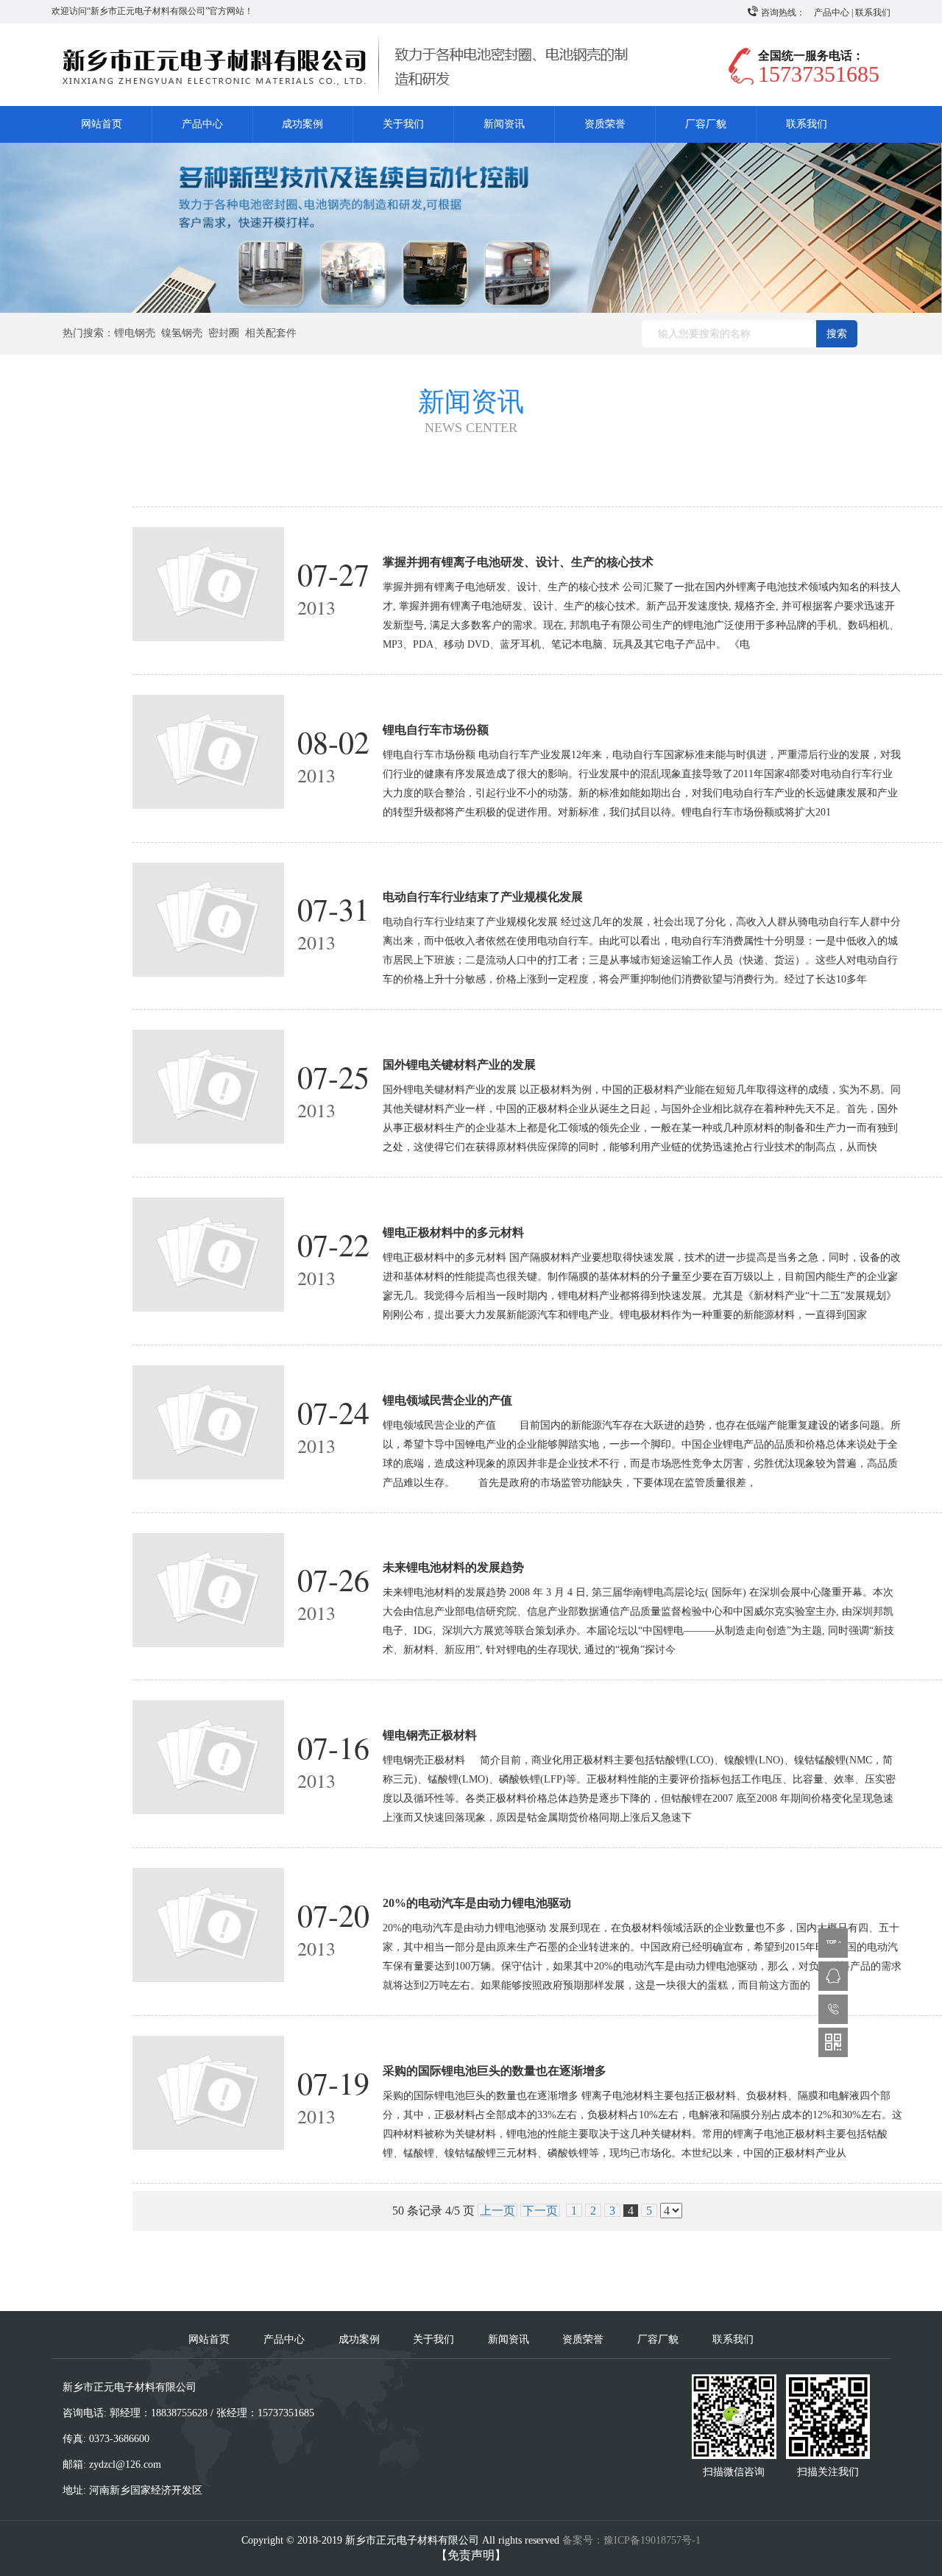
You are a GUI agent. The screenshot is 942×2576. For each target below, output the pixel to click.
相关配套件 (271, 333)
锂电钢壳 (135, 333)
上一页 (497, 2211)
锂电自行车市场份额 (436, 730)
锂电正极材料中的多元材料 (453, 1232)
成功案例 (302, 124)
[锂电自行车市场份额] (209, 750)
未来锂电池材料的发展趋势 (453, 1567)
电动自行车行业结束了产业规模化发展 (483, 897)
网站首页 (102, 124)
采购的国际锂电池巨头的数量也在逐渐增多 (495, 2071)
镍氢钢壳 (182, 333)
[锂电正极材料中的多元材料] (209, 1253)
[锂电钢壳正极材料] (209, 1756)
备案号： (631, 2540)
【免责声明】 (471, 2555)
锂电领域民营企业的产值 (447, 1400)
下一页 (540, 2211)
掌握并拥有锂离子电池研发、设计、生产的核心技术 (518, 562)
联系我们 (873, 13)
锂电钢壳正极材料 (430, 1735)
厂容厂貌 (706, 124)
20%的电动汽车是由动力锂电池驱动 (477, 1903)
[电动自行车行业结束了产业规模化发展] (209, 918)
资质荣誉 (605, 124)
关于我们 (403, 124)
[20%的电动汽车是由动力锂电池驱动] (209, 1924)
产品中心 (832, 13)
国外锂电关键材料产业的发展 (459, 1065)
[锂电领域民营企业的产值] (209, 1421)
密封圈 (224, 333)
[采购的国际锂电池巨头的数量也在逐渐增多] (209, 2091)
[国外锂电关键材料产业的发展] (209, 1086)
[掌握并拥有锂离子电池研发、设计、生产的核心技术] (209, 583)
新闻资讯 (504, 124)
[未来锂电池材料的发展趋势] (209, 1589)
